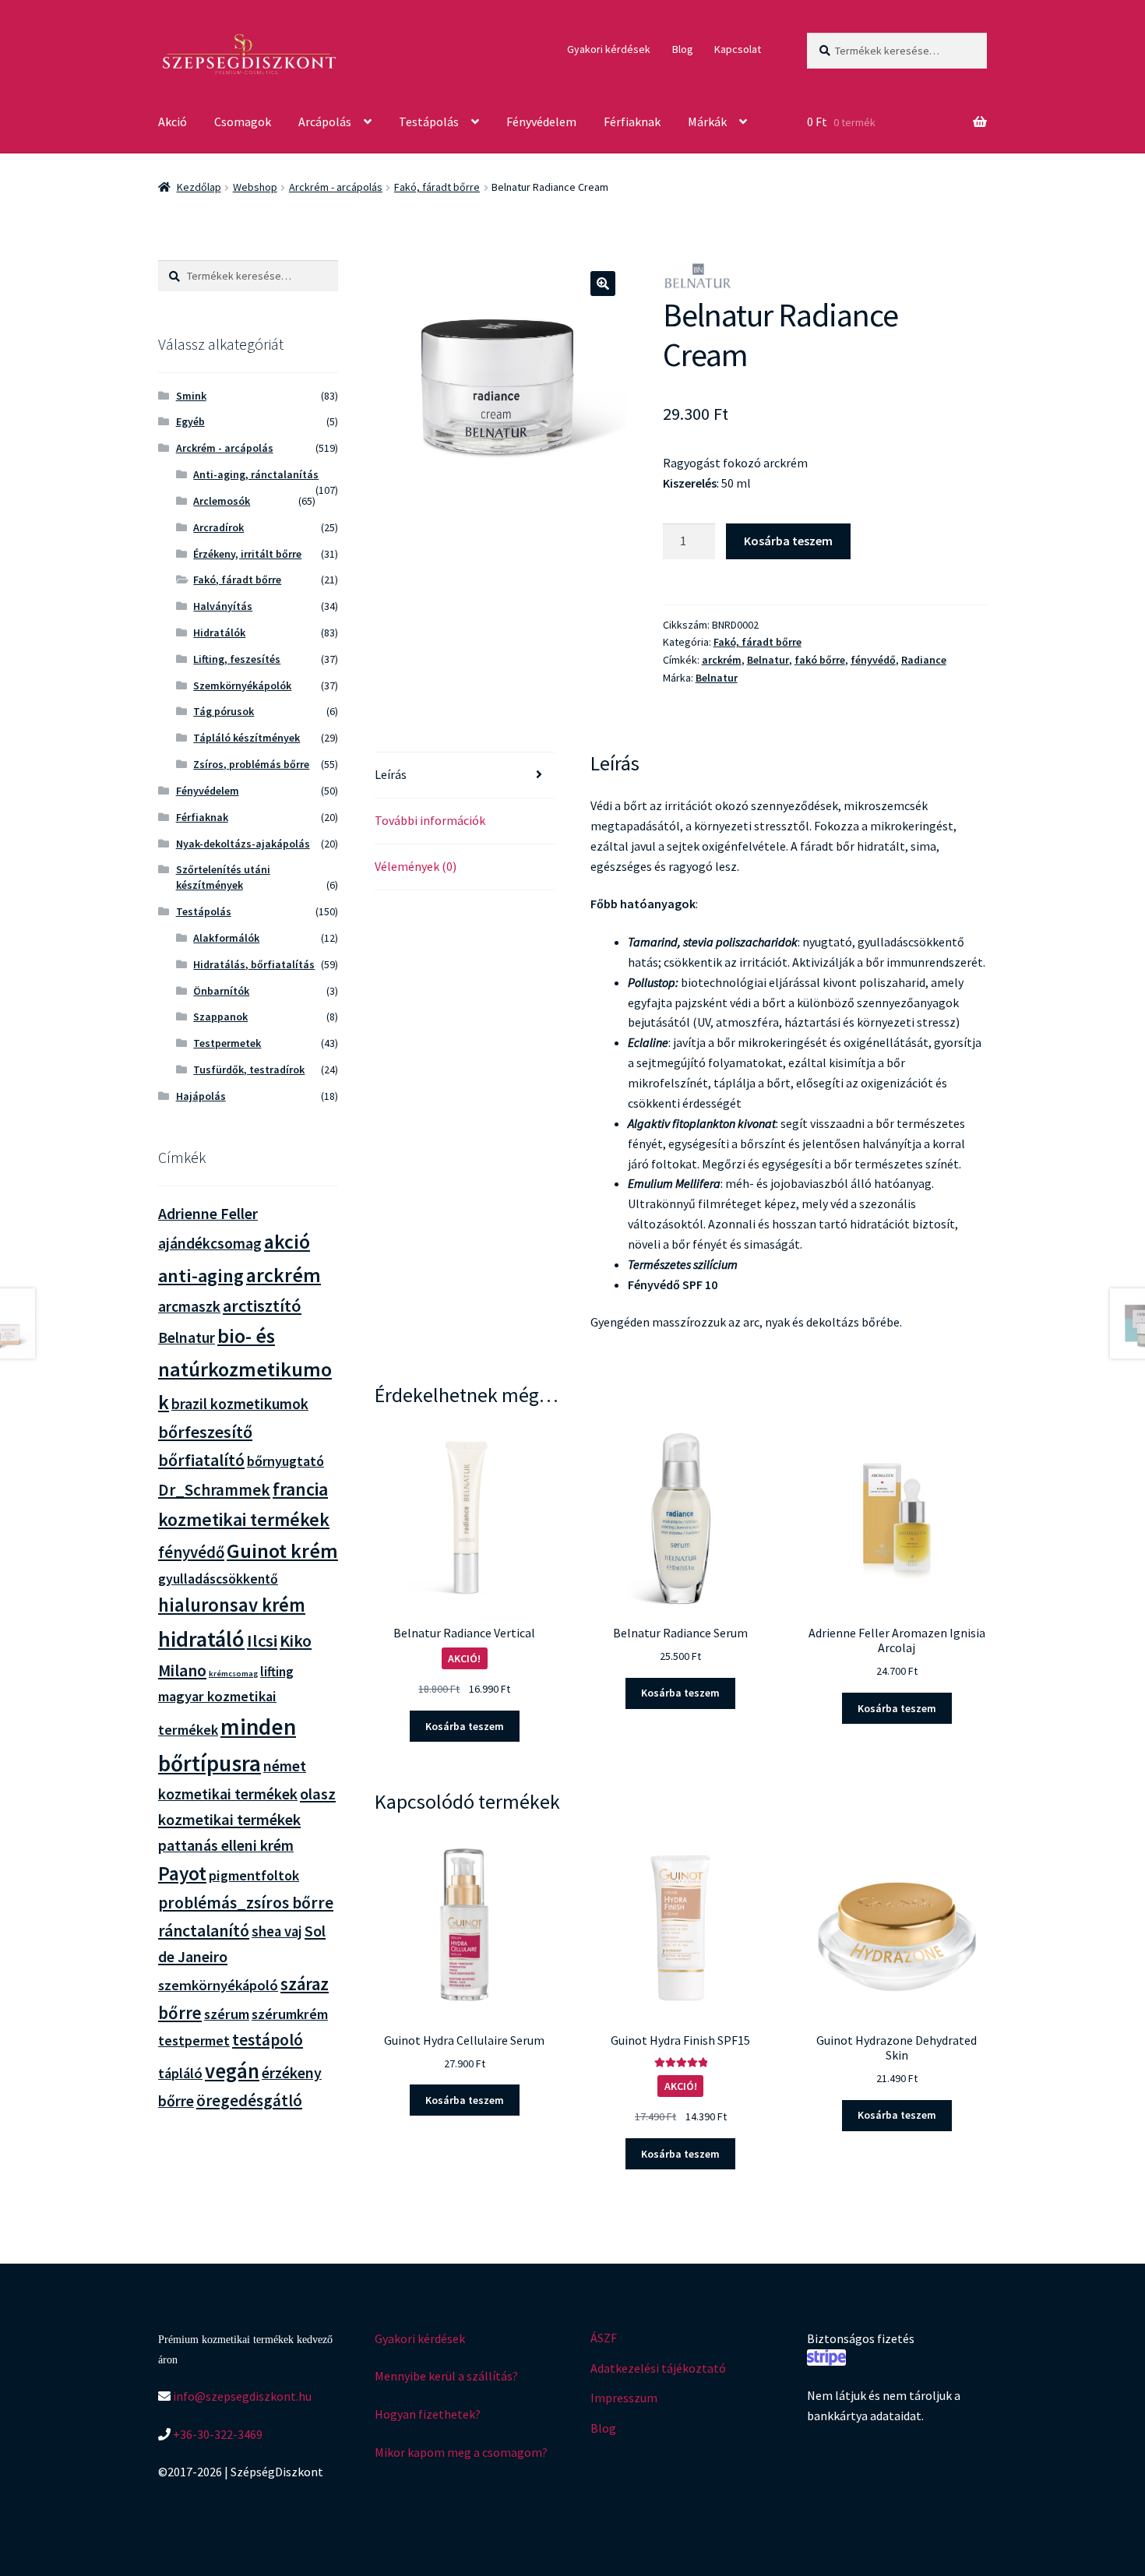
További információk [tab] (430, 820)
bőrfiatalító (201, 1460)
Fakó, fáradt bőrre (437, 187)
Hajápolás (201, 1096)
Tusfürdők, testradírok (249, 1070)
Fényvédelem (541, 122)
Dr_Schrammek (214, 1490)
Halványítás (223, 606)
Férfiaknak (632, 122)
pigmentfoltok (254, 1875)
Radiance (924, 660)
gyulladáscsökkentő (218, 1579)
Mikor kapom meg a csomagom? (461, 2452)
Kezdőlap (199, 187)
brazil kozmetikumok (240, 1404)
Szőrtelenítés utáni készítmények (223, 877)
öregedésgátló (249, 2100)
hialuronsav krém (232, 1605)
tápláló (180, 2073)
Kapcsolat (738, 49)
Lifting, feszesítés (237, 659)
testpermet (194, 2040)
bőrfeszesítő (205, 1432)
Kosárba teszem (788, 541)
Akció (173, 122)
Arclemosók (222, 501)
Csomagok (243, 122)
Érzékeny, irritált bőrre (247, 554)
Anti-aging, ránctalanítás (256, 474)
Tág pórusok (224, 711)
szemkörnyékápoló (218, 1985)
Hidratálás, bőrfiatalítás (254, 964)
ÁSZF (604, 2338)
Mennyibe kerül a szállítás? (446, 2376)
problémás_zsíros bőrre (246, 1903)
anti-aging (201, 1276)
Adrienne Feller (208, 1213)
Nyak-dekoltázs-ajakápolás (243, 844)
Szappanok (220, 1017)
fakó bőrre (820, 660)
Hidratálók (219, 633)
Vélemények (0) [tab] (416, 866)
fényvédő (873, 660)
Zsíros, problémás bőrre (251, 764)
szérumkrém (290, 2014)
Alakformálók (226, 938)
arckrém (722, 660)
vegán (232, 2071)
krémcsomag (233, 1674)
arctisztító (262, 1306)
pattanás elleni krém (226, 1845)
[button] (603, 284)
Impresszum (624, 2398)
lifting (277, 1672)
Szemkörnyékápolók (242, 685)
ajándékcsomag (210, 1243)
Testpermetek (227, 1043)
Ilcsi (262, 1640)
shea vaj (277, 1931)
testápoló (268, 2040)
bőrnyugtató (285, 1461)
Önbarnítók (221, 991)
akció (287, 1242)
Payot (182, 1873)
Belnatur (768, 660)
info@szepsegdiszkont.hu (241, 2396)
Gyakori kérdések (609, 49)
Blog (683, 49)
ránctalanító (204, 1931)
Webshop (255, 187)
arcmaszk (189, 1306)
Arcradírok (218, 527)
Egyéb (190, 421)
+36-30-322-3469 (217, 2434)
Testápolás (429, 122)
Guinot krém (282, 1551)
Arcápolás (325, 122)
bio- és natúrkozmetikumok (245, 1369)
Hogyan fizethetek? (428, 2414)
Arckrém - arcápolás (336, 187)
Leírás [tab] (391, 774)
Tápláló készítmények (247, 738)
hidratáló (201, 1639)
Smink (191, 396)
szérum (227, 2014)
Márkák (707, 122)
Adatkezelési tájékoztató (658, 2368)
